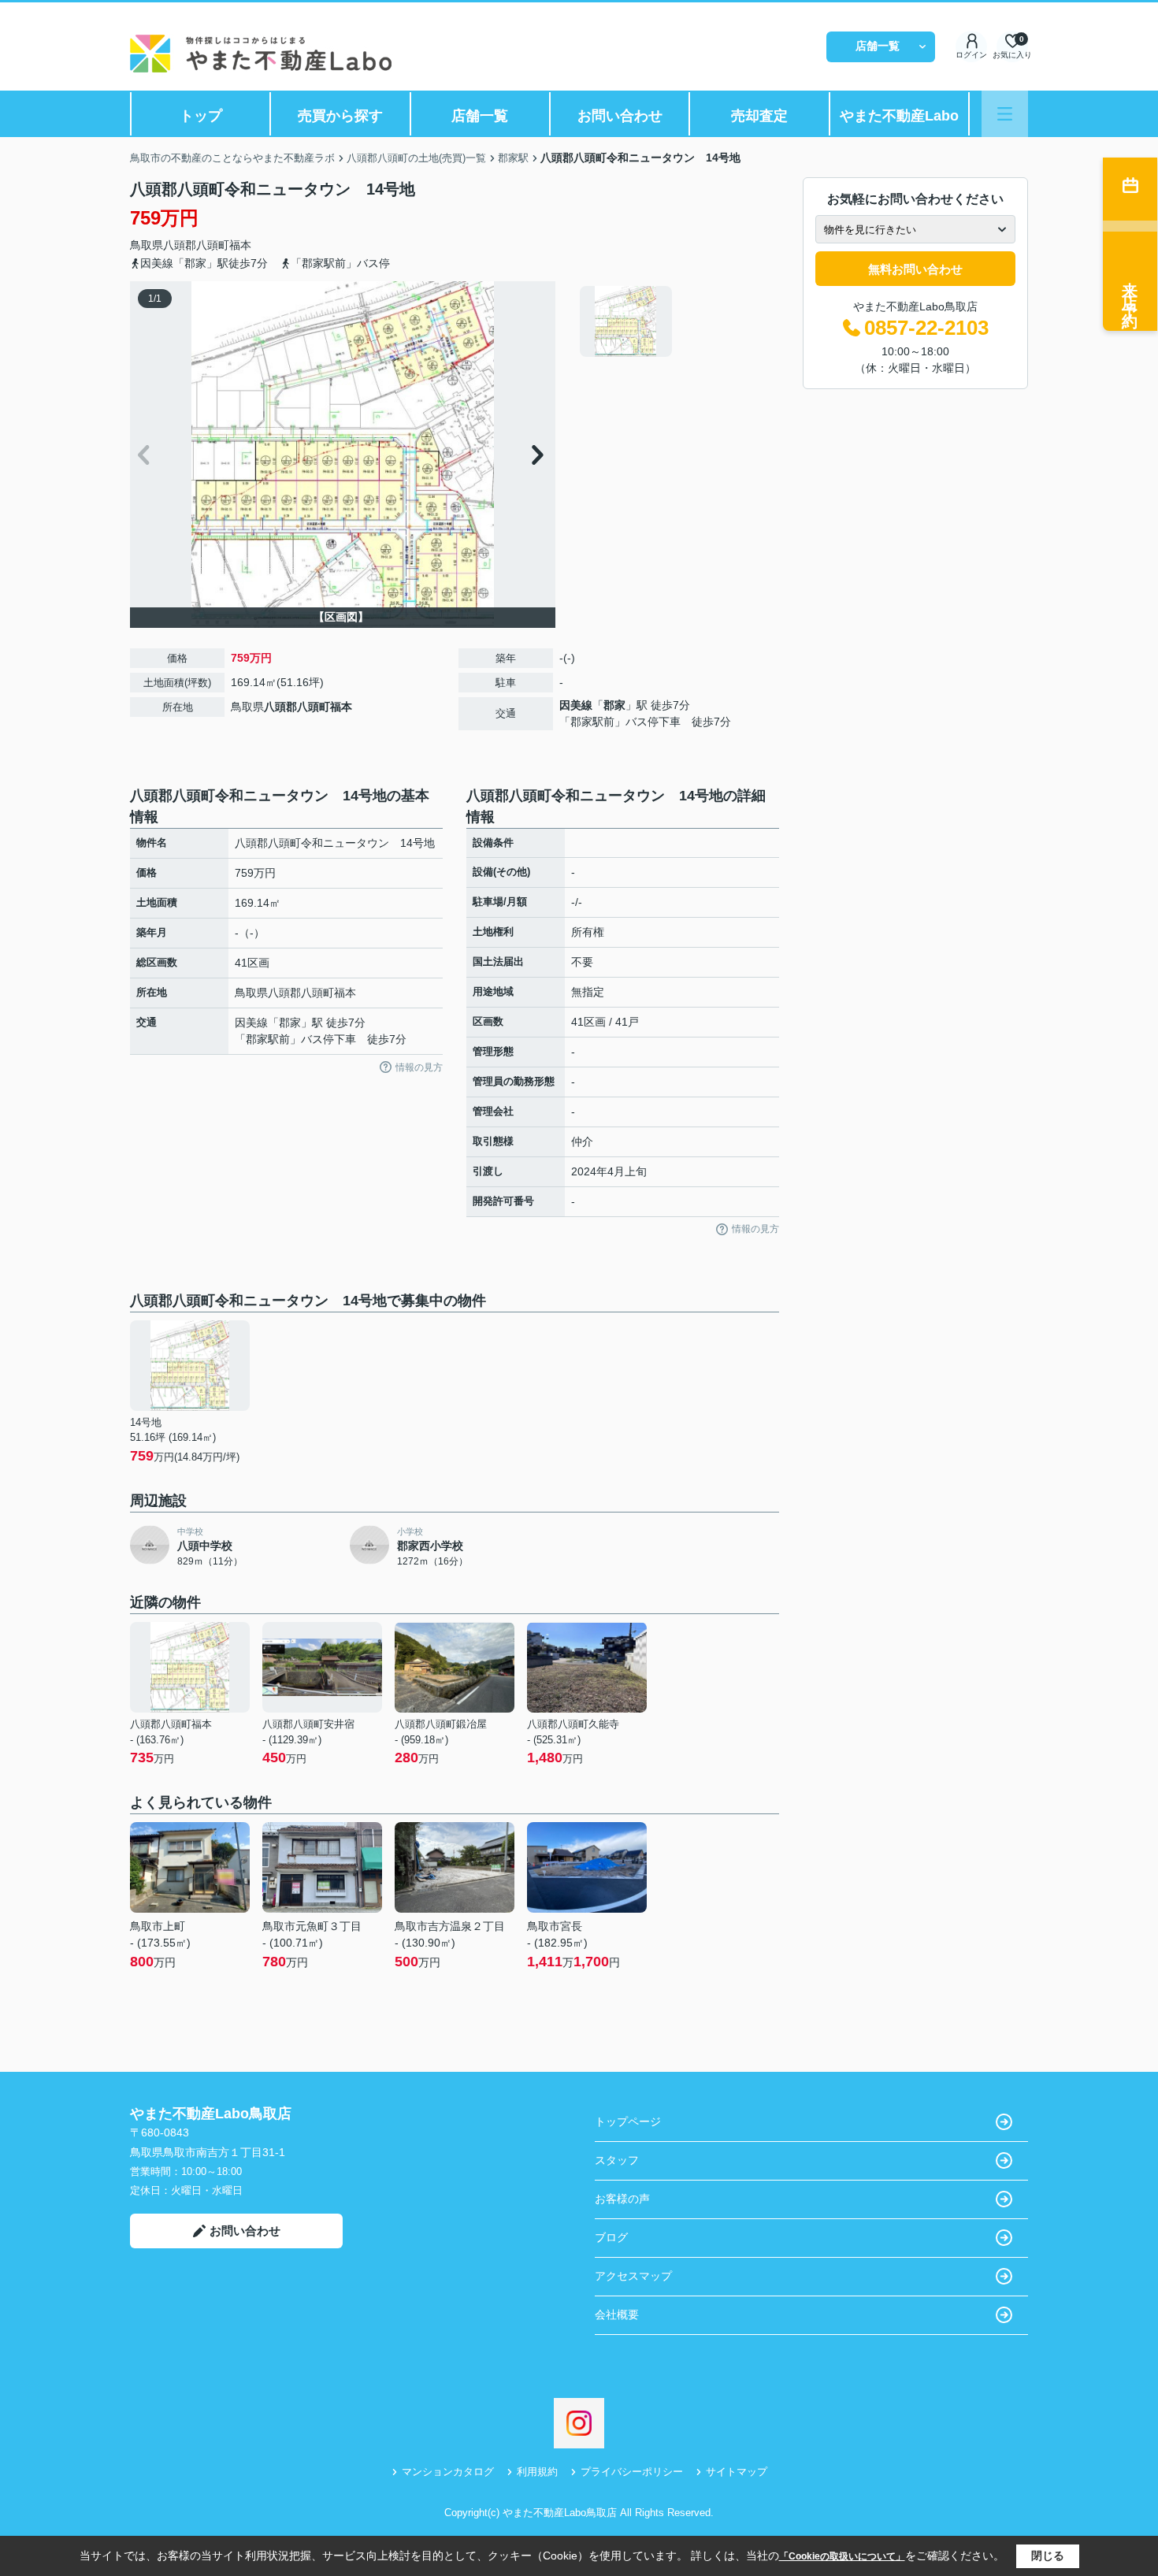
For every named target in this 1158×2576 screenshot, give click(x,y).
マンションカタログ (448, 2472)
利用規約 (537, 2472)
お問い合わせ (620, 116)
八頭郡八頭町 (196, 245)
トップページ (628, 2121)
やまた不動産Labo (899, 116)
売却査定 (759, 116)
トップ (201, 116)
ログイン (971, 55)
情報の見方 (419, 1067)
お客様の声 (622, 2199)
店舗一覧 (878, 46)
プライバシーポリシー (632, 2472)
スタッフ (617, 2160)
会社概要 (617, 2314)
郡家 (614, 705)
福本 (240, 245)
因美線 (576, 705)
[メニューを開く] (1005, 114)
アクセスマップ (633, 2276)
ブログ (611, 2237)
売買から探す (340, 116)
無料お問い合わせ (915, 269)
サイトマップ (737, 2472)
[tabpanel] (677, 321)
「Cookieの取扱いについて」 (842, 2556)
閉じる (1048, 2556)
